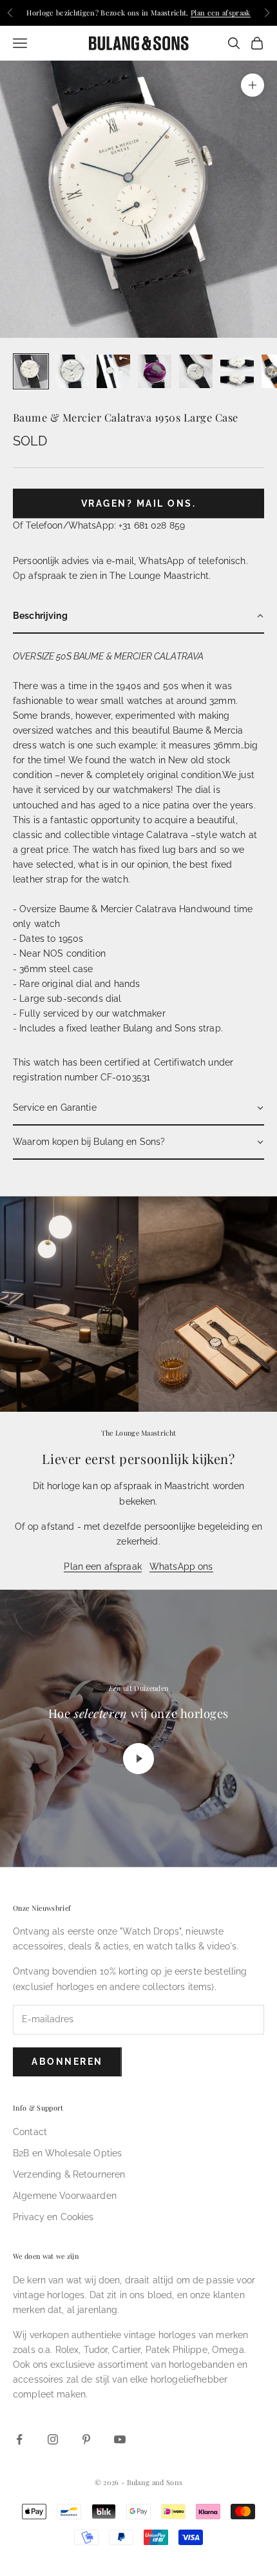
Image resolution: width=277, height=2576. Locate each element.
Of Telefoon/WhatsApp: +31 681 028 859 (99, 525)
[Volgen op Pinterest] (86, 2439)
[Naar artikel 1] (31, 371)
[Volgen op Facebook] (19, 2439)
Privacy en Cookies (53, 2217)
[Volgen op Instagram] (53, 2439)
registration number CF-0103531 (81, 1077)
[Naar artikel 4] (155, 371)
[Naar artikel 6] (237, 371)
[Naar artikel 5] (196, 371)
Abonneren (67, 2062)
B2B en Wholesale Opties (67, 2153)
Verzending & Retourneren (69, 2174)
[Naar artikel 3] (113, 371)
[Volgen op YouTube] (120, 2439)
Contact (30, 2132)
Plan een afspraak (221, 13)
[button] (138, 617)
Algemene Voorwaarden (65, 2196)
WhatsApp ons (181, 1566)
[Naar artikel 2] (72, 371)
